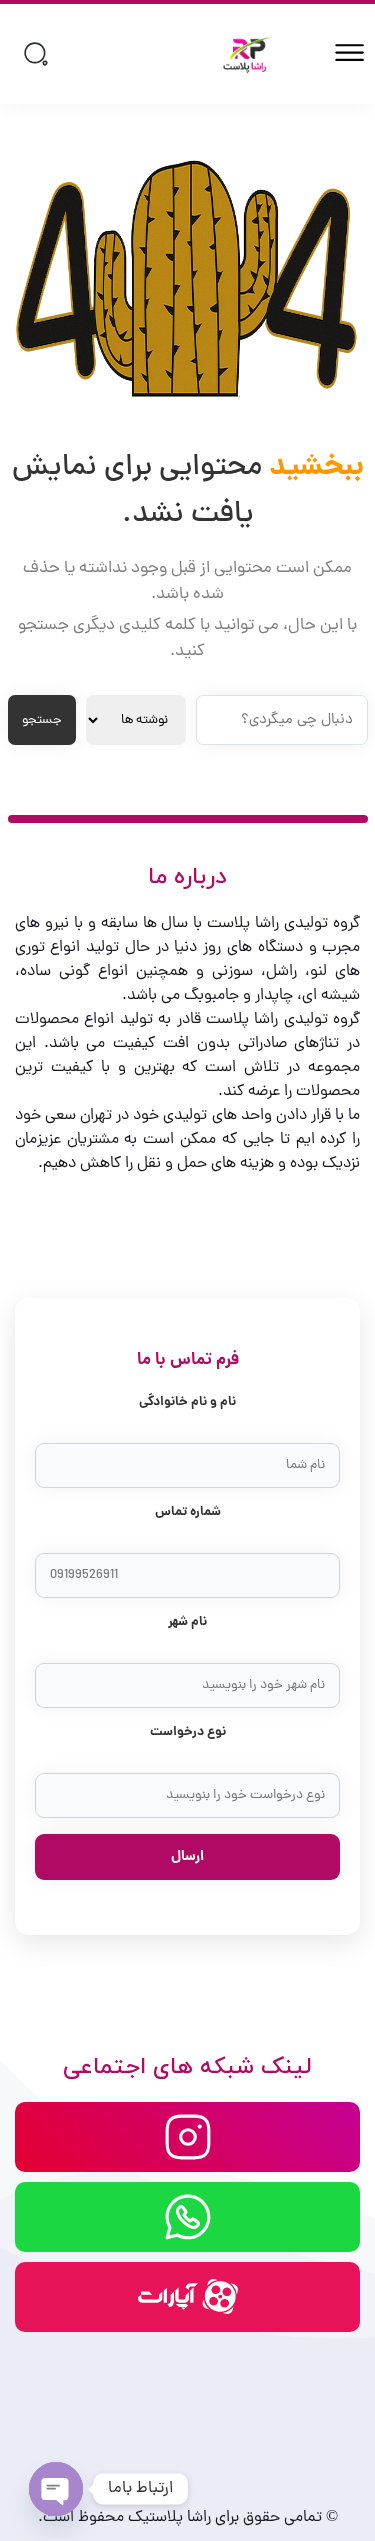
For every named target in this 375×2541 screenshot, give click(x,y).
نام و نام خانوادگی (187, 1402)
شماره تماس (188, 1512)
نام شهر (187, 1622)
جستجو (42, 720)
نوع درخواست (188, 1732)
